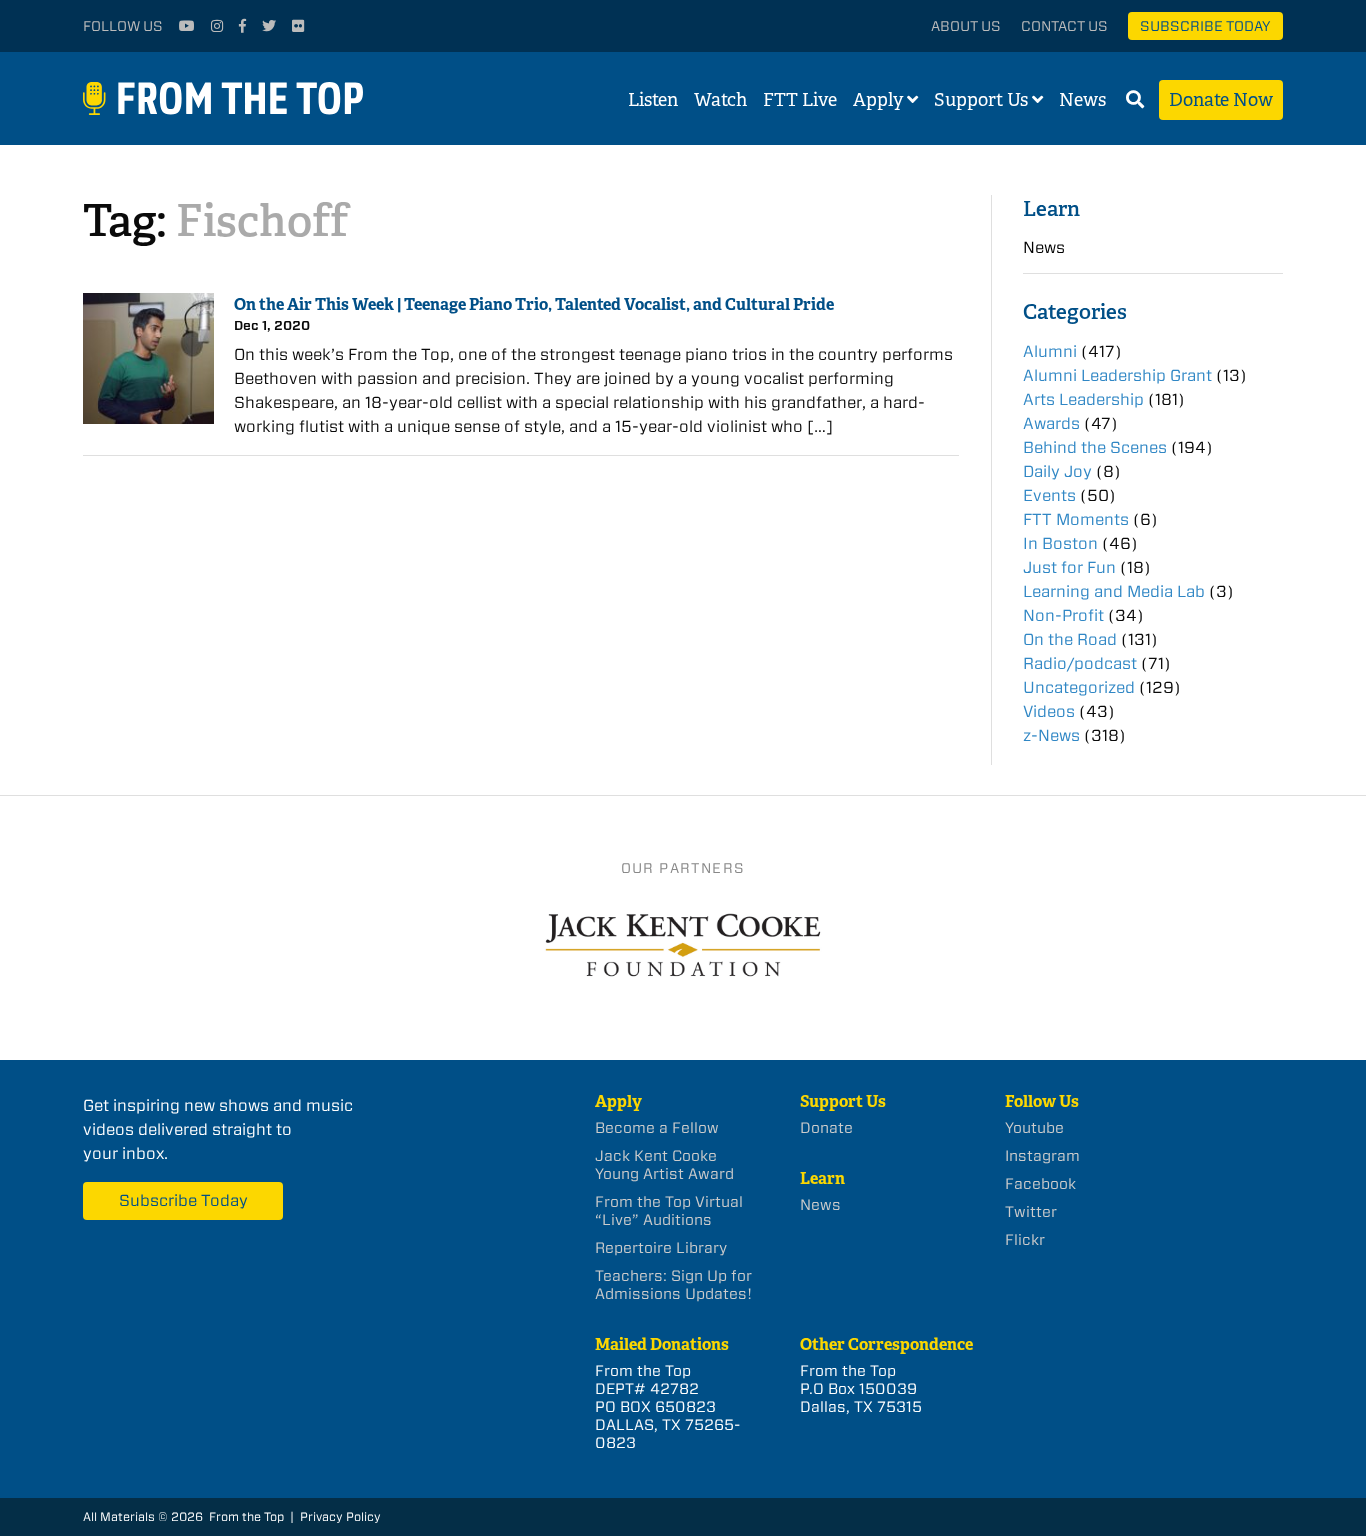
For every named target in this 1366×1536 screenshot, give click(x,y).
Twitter (1031, 1212)
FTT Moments (1076, 519)
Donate (826, 1128)
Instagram (1042, 1156)
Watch (720, 100)
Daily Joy (1057, 471)
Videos (1049, 711)
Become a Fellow (657, 1128)
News (1082, 100)
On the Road (1070, 639)
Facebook (1040, 1184)
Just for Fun (1069, 567)
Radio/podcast (1080, 663)
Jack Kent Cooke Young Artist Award (664, 1165)
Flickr (1025, 1240)
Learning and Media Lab (1114, 591)
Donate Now (1221, 100)
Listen (653, 100)
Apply (878, 100)
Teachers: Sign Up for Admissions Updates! (673, 1285)
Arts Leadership (1083, 399)
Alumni (1050, 351)
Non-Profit (1063, 615)
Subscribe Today (1205, 26)
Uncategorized (1079, 687)
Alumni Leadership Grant (1117, 375)
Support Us (981, 100)
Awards (1051, 423)
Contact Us (1064, 26)
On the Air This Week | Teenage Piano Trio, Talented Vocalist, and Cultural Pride (534, 304)
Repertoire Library (661, 1248)
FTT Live (800, 100)
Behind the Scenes (1095, 447)
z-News (1051, 735)
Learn (1051, 208)
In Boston (1060, 543)
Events (1049, 495)
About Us (966, 26)
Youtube (1034, 1128)
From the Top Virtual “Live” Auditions (669, 1211)
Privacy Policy (340, 1516)
